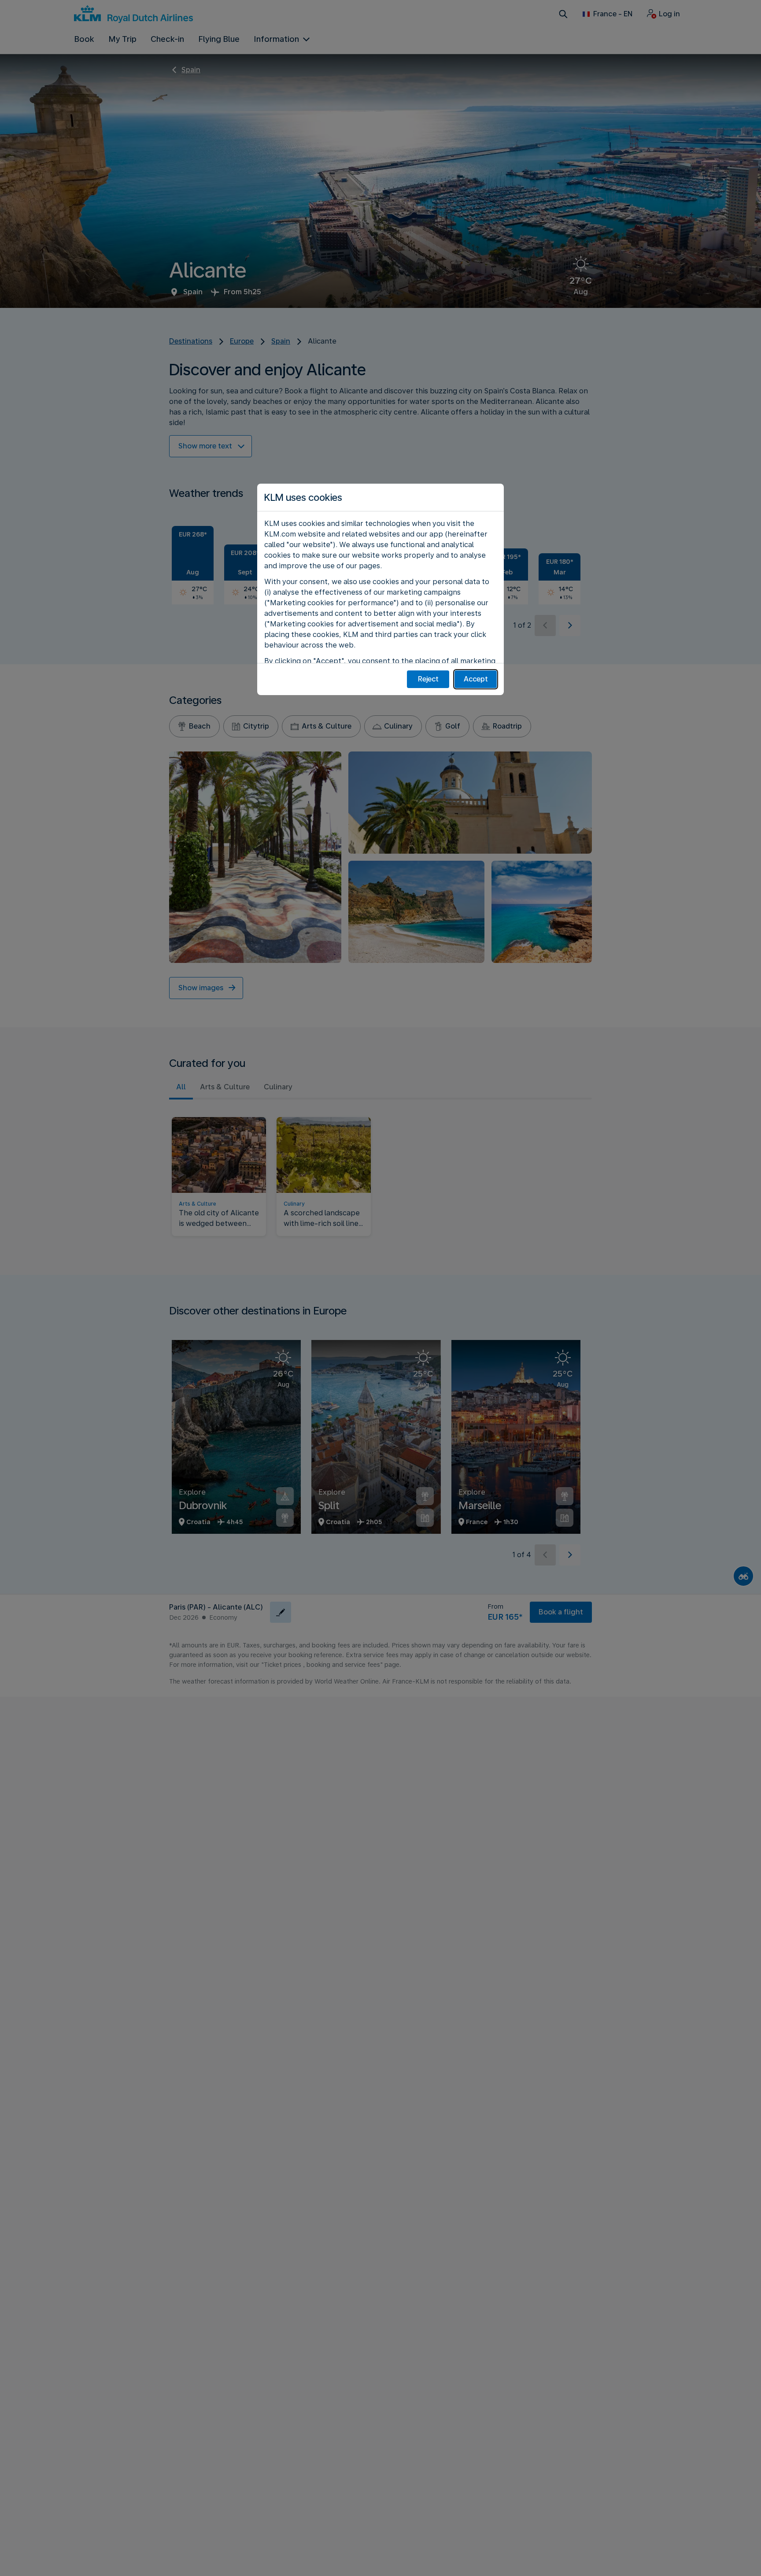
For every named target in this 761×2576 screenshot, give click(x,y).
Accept (476, 679)
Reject (428, 679)
